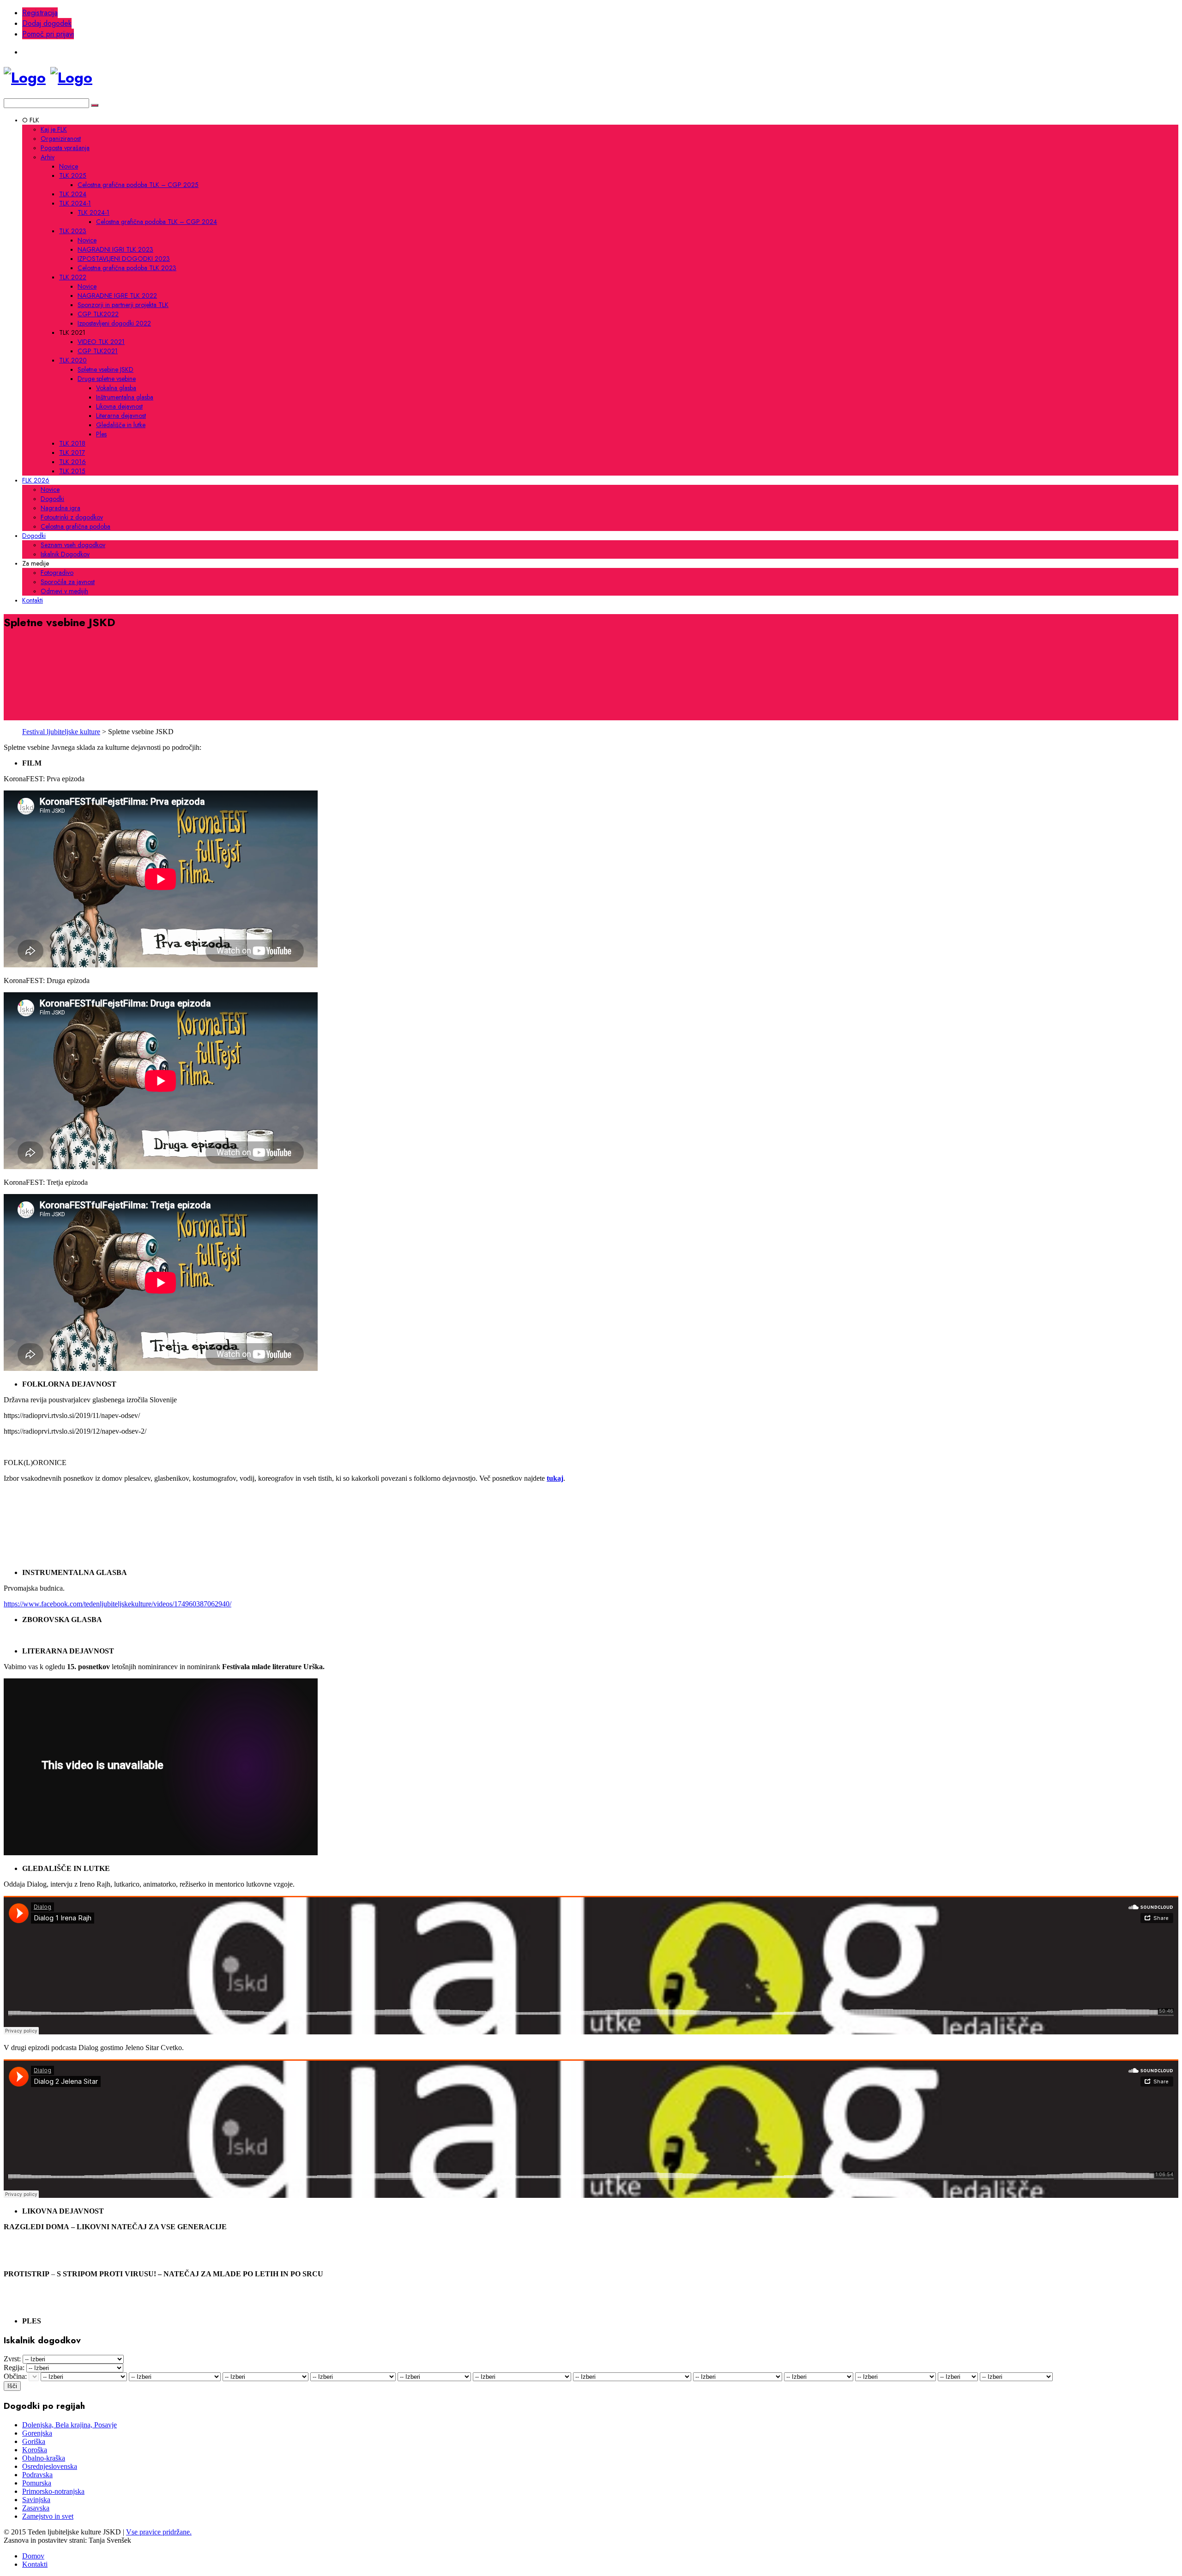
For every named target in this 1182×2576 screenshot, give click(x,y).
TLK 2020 (73, 360)
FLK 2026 (36, 480)
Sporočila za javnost (68, 582)
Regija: (14, 2368)
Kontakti (33, 600)
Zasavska (36, 2508)
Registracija (40, 13)
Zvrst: (12, 2359)
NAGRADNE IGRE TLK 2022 (117, 296)
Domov (33, 2556)
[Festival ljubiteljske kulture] (25, 78)
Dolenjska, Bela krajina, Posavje (69, 2425)
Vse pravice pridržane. (159, 2532)
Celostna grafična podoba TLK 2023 (127, 268)
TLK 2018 (72, 443)
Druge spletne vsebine (107, 379)
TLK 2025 (73, 175)
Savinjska (36, 2500)
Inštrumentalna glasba (125, 397)
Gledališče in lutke (121, 425)
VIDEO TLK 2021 (101, 342)
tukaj (555, 1478)
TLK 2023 (73, 231)
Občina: (15, 2376)
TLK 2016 (72, 462)
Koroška (35, 2450)
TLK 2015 (72, 471)
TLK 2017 (72, 452)
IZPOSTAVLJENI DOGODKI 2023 (124, 259)
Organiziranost (61, 139)
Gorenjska (37, 2433)
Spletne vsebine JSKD (106, 369)
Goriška (34, 2441)
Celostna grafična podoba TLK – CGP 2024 (157, 222)
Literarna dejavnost (121, 416)
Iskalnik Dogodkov (65, 554)
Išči (12, 2386)
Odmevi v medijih (64, 591)
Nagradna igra (60, 508)
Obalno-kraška (44, 2458)
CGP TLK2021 (98, 351)
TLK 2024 (73, 194)
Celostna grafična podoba (75, 526)
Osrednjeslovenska (50, 2466)
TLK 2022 (73, 277)
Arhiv (48, 157)
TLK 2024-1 (75, 203)
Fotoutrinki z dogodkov (72, 517)
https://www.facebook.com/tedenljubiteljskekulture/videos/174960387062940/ (118, 1604)
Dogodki (52, 499)
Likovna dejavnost (119, 406)
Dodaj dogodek (47, 23)
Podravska (37, 2475)
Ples (101, 434)
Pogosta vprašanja (65, 148)
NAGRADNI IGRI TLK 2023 (115, 249)
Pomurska (37, 2483)
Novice (69, 166)
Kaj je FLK (54, 129)
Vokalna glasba (116, 388)
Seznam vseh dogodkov (73, 545)
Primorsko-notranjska (53, 2491)
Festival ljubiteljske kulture (61, 732)
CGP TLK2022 (98, 314)
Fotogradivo (57, 573)
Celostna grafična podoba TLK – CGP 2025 (138, 185)
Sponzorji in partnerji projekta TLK (123, 305)
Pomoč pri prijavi (48, 34)
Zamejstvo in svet (48, 2516)
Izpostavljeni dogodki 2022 (114, 323)
